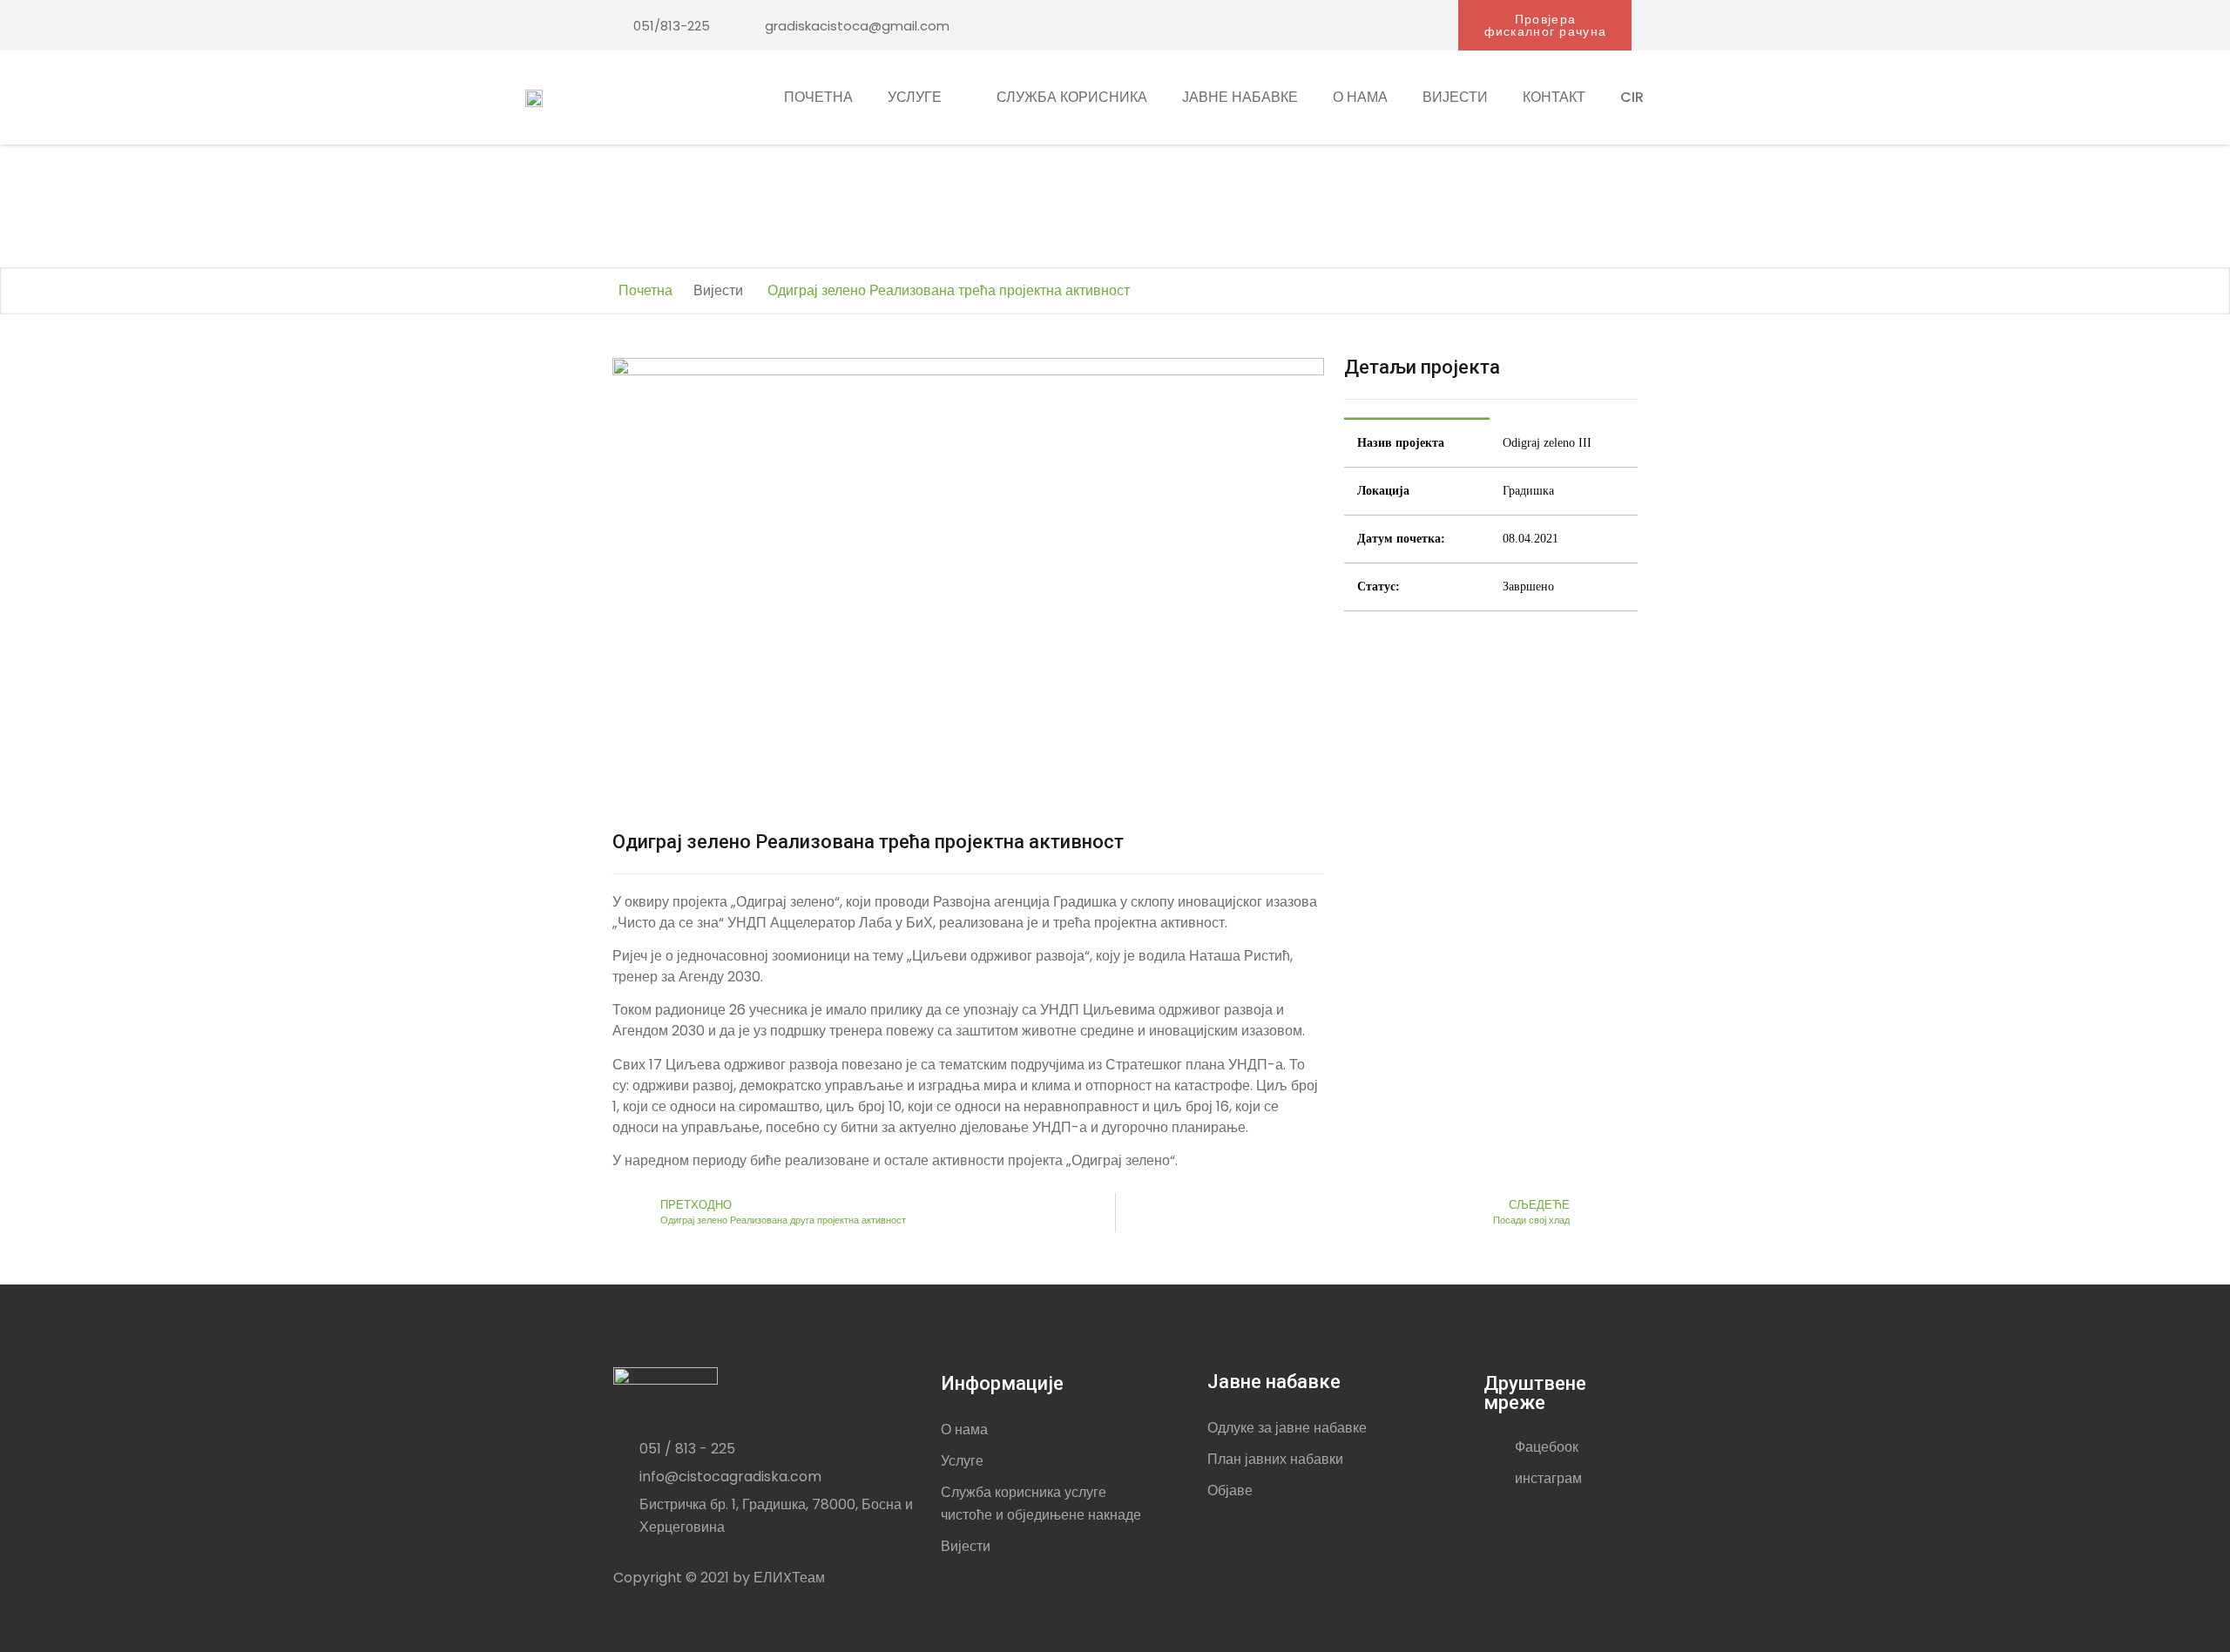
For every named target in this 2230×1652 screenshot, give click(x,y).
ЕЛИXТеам (789, 1578)
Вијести (1455, 97)
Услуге (915, 97)
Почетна (818, 97)
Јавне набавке (1240, 97)
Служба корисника (1072, 97)
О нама (1360, 97)
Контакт (1554, 97)
